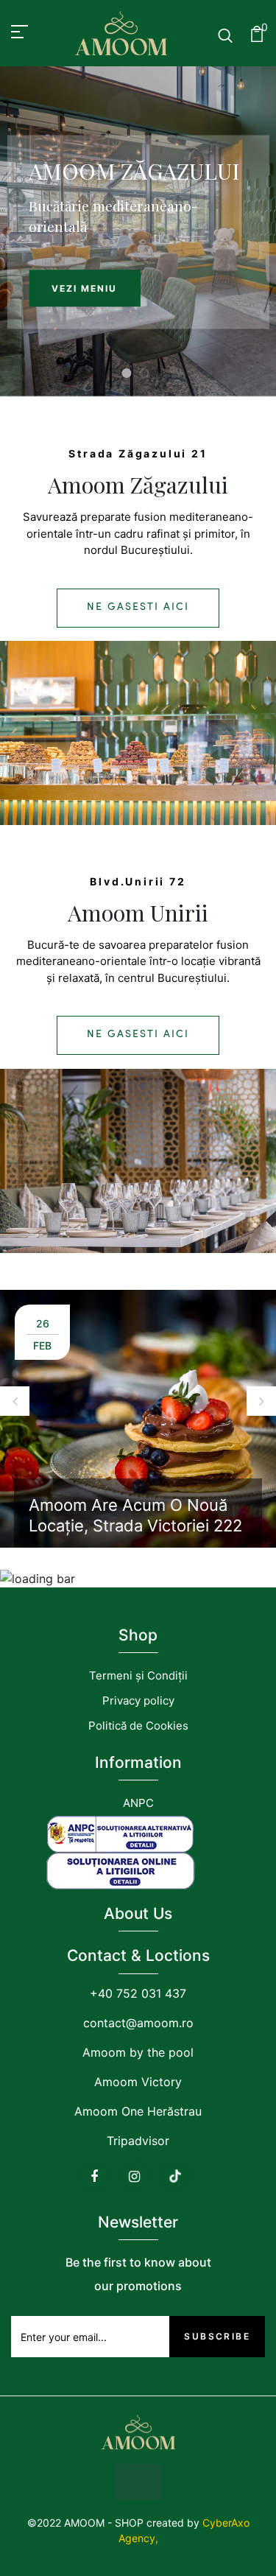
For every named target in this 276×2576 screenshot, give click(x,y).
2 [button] (145, 374)
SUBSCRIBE (217, 2336)
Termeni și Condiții (138, 1675)
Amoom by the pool (138, 2052)
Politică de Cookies (138, 1726)
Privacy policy (138, 1701)
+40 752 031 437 (138, 1993)
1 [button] (127, 374)
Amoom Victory (138, 2082)
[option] (138, 232)
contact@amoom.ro (138, 2023)
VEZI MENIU (84, 288)
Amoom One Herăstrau (138, 2111)
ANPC (138, 1803)
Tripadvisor (138, 2141)
